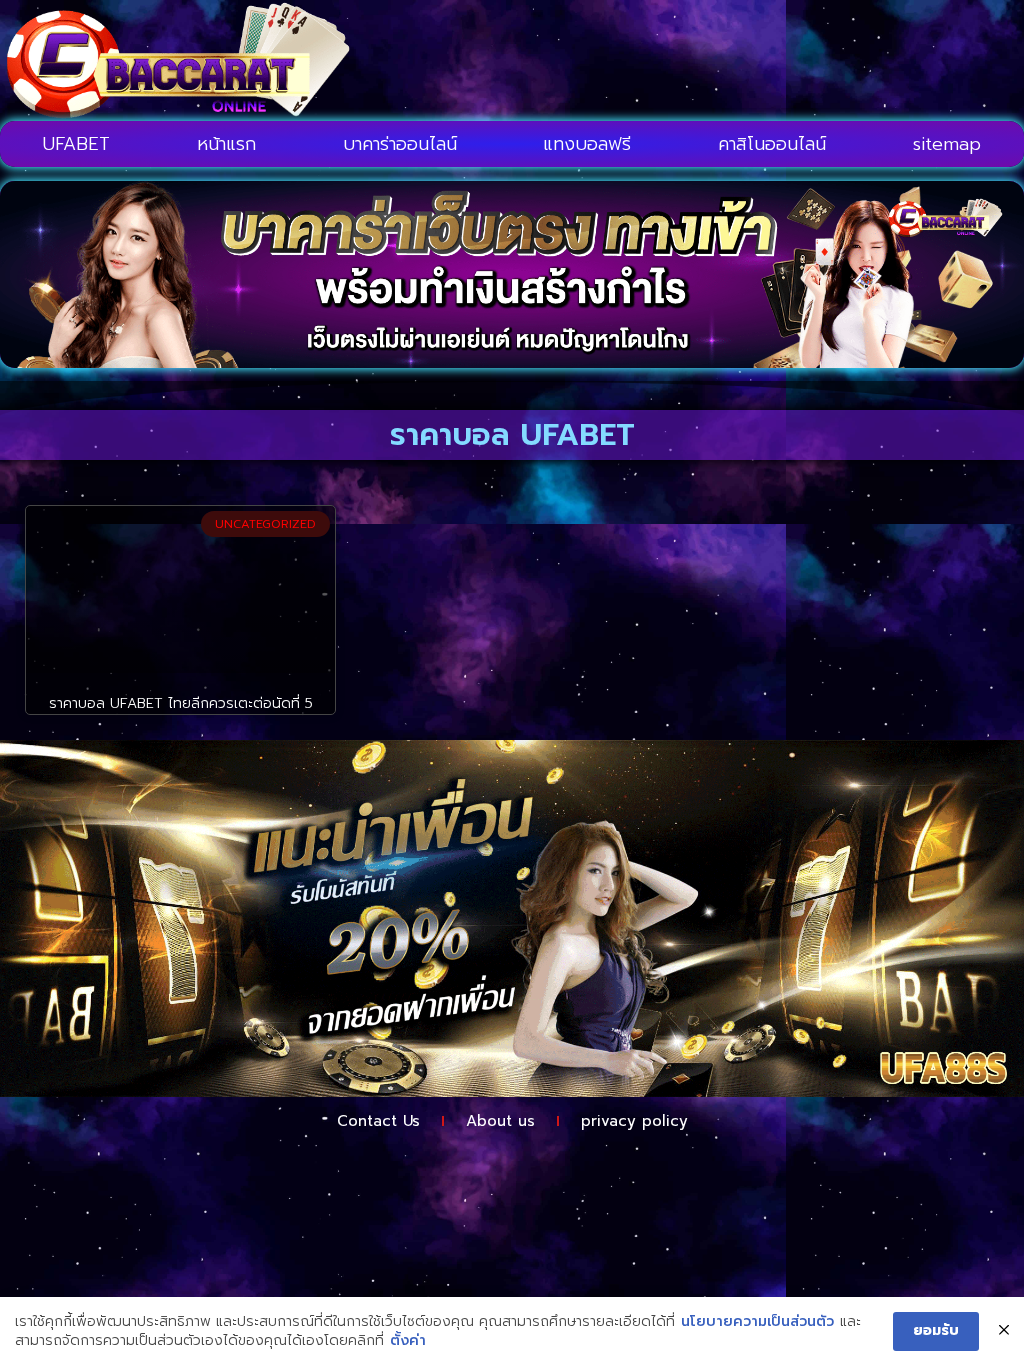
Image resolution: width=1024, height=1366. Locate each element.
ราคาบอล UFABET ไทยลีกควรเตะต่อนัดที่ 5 (181, 703)
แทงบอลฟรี (587, 144)
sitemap (947, 144)
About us (500, 1121)
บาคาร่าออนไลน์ (400, 144)
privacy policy (634, 1121)
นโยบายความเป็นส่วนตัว (757, 1322)
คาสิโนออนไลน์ (772, 144)
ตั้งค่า (408, 1341)
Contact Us (378, 1121)
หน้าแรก (226, 144)
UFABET (76, 144)
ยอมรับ (936, 1330)
